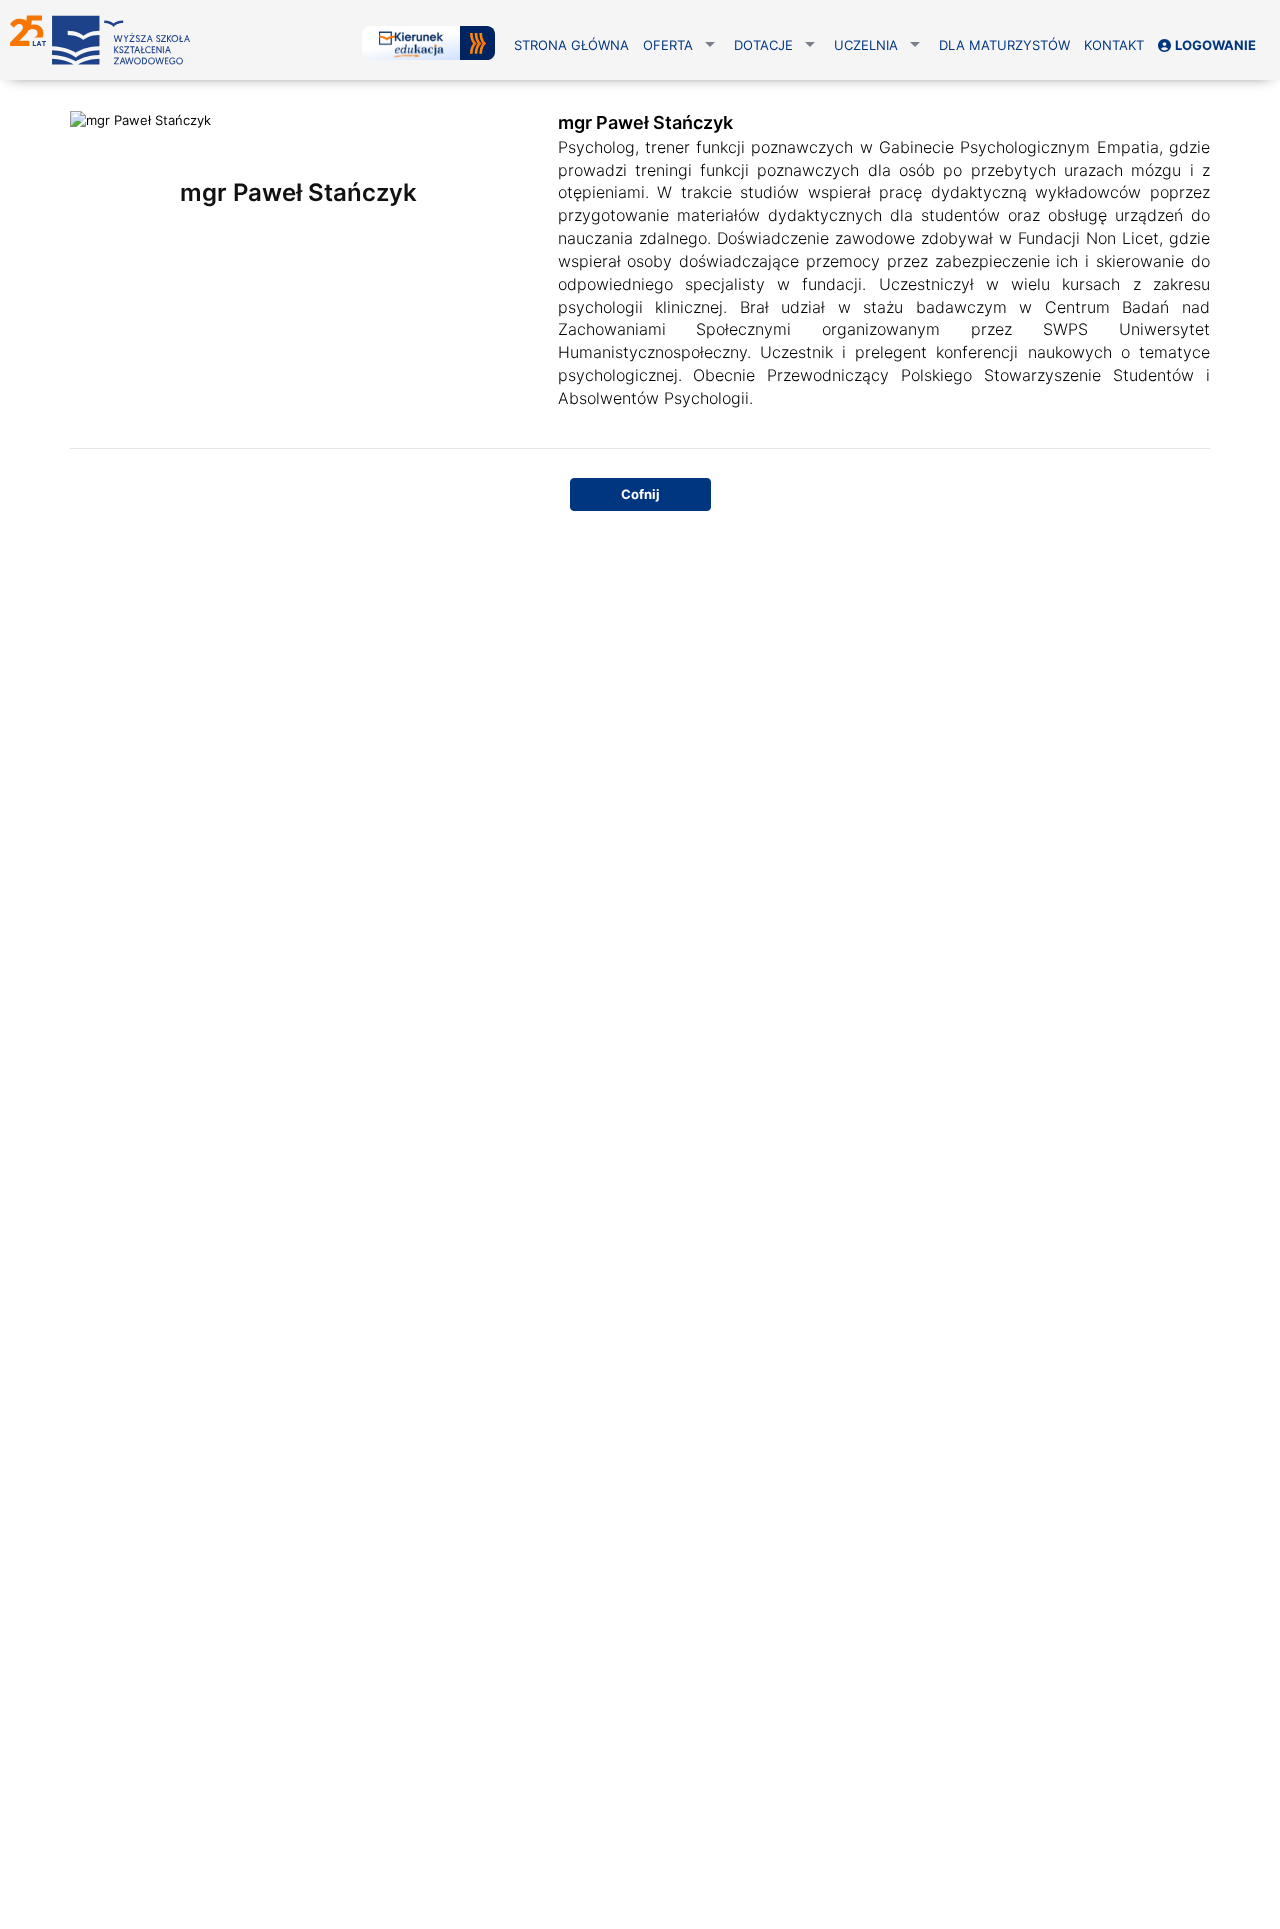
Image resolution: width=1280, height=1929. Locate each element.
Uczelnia (866, 45)
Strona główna (571, 45)
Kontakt (1114, 45)
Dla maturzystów (1004, 45)
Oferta (668, 45)
